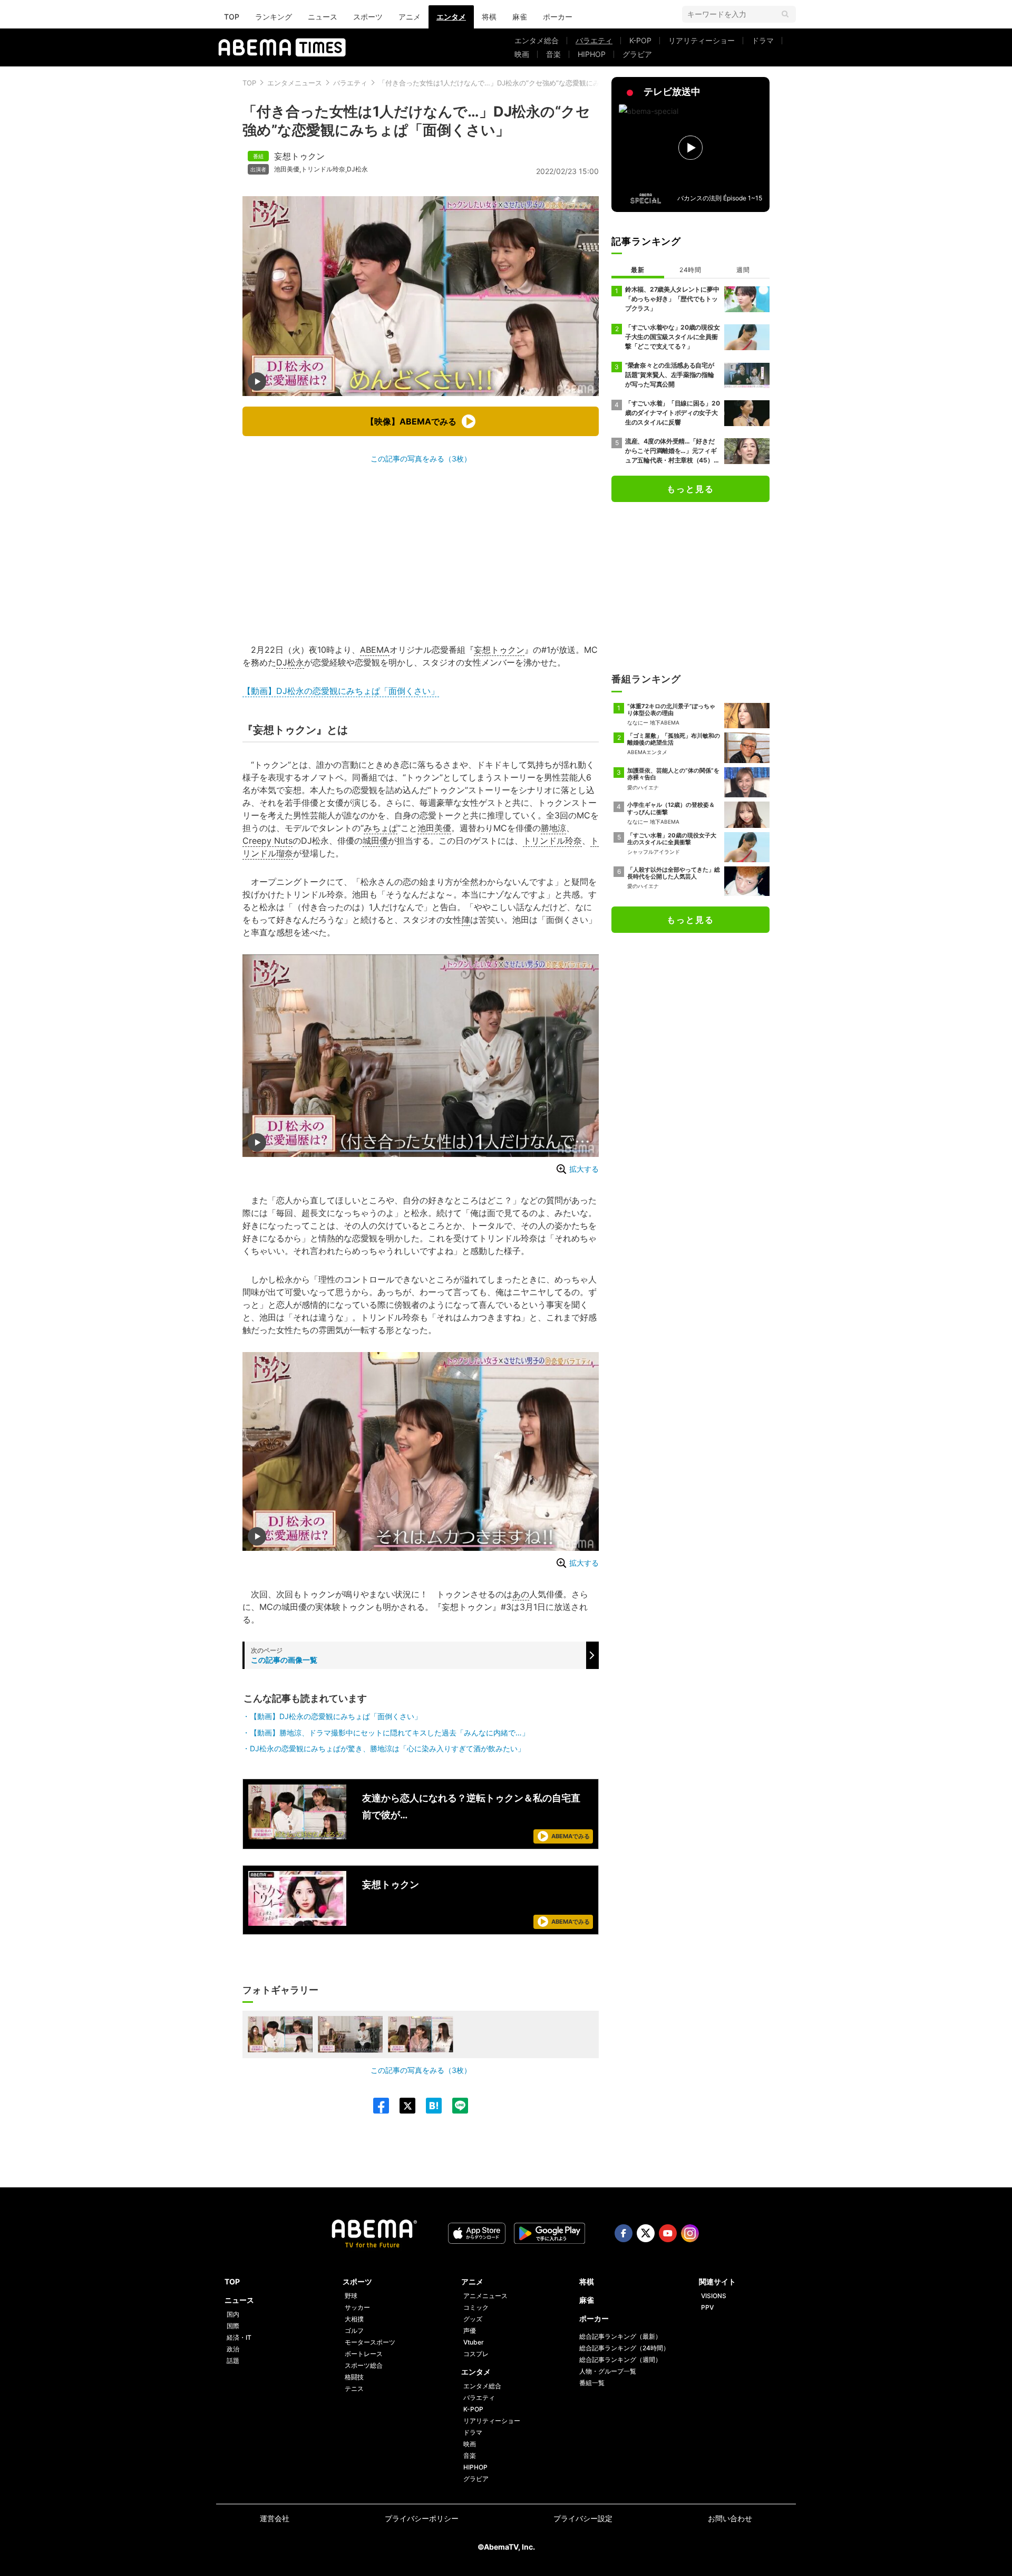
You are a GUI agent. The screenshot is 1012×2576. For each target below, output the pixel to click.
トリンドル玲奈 (323, 169)
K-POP (640, 40)
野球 (351, 2296)
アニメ (410, 17)
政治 (233, 2349)
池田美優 (287, 169)
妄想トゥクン (299, 156)
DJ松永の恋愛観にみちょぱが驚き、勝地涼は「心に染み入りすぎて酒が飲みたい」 (387, 1748)
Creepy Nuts (267, 841)
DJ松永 (357, 169)
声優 (470, 2331)
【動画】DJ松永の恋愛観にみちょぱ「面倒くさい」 (341, 691)
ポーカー (558, 17)
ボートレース (364, 2354)
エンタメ (451, 17)
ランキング (274, 17)
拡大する (584, 1169)
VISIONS (714, 2296)
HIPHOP (592, 54)
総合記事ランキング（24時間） (624, 2348)
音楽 (553, 54)
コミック (476, 2307)
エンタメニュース (295, 83)
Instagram (690, 2233)
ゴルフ (354, 2331)
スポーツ (368, 17)
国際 (233, 2326)
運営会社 (275, 2518)
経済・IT (239, 2337)
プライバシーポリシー (422, 2518)
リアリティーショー (702, 40)
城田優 (375, 841)
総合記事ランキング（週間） (620, 2360)
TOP (232, 17)
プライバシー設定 (583, 2518)
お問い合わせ (730, 2518)
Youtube (668, 2233)
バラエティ (594, 40)
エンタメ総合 (537, 40)
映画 (522, 54)
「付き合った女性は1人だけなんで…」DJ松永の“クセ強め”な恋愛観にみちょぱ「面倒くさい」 (523, 83)
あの (521, 1594)
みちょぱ (381, 828)
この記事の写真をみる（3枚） (421, 459)
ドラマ (763, 40)
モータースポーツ (370, 2342)
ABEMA (375, 650)
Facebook (624, 2233)
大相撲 (354, 2319)
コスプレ (476, 2354)
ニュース (323, 17)
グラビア (637, 54)
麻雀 (520, 17)
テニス (354, 2389)
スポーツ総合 (364, 2365)
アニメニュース (485, 2296)
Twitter (646, 2233)
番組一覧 (592, 2383)
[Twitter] (402, 2106)
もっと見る (690, 489)
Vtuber (474, 2342)
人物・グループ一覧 (608, 2371)
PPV (707, 2307)
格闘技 (354, 2377)
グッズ (473, 2319)
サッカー (357, 2307)
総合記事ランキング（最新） (620, 2336)
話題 (233, 2361)
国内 (233, 2314)
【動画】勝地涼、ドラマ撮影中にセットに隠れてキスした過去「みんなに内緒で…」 (390, 1733)
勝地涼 (553, 828)
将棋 (489, 17)
